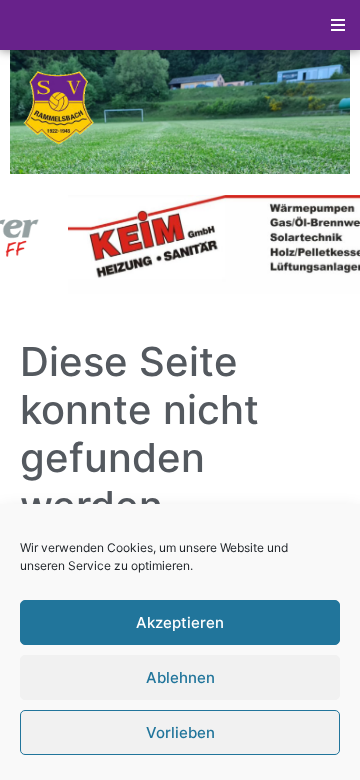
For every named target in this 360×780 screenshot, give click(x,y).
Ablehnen (180, 677)
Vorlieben (180, 732)
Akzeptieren (180, 622)
